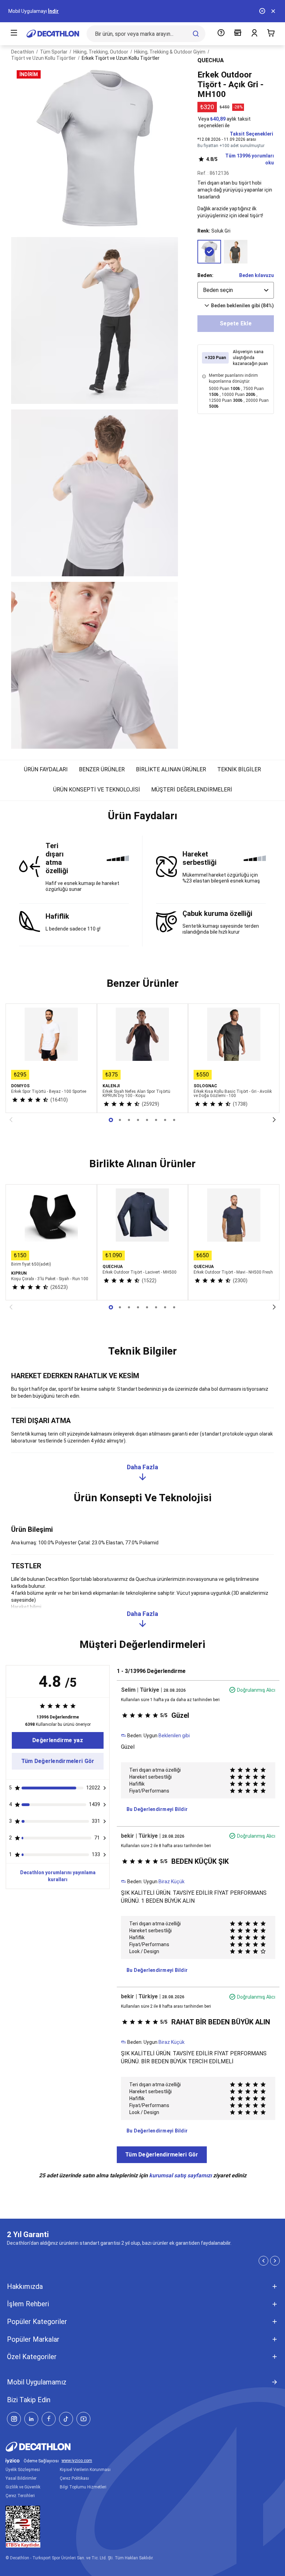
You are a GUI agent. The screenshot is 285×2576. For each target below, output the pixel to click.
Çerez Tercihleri (20, 2496)
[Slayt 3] (138, 1120)
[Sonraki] (274, 1120)
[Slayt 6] (165, 1120)
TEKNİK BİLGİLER (239, 769)
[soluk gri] (209, 252)
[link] (58, 1740)
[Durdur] (262, 11)
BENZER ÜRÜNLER (102, 769)
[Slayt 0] (111, 1120)
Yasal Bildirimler (21, 2478)
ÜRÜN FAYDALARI (46, 769)
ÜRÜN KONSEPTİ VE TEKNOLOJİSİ (97, 790)
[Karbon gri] (236, 252)
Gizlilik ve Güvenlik (23, 2487)
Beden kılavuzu (256, 275)
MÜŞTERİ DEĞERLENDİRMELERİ (192, 790)
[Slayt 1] (120, 1120)
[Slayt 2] (129, 1120)
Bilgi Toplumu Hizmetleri (83, 2487)
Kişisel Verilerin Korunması (85, 2470)
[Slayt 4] (147, 1120)
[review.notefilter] (105, 1788)
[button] (142, 819)
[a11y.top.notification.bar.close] (273, 11)
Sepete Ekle (236, 323)
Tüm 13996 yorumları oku (240, 159)
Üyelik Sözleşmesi (23, 2470)
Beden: (205, 275)
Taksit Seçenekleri (251, 134)
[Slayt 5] (156, 1120)
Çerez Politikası (74, 2478)
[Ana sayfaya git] (53, 34)
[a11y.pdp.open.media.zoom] (95, 148)
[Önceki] (11, 1120)
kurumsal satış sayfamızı (180, 2175)
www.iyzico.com (77, 2461)
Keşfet (39, 11)
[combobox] (236, 290)
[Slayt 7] (174, 1120)
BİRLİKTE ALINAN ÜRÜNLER (171, 769)
